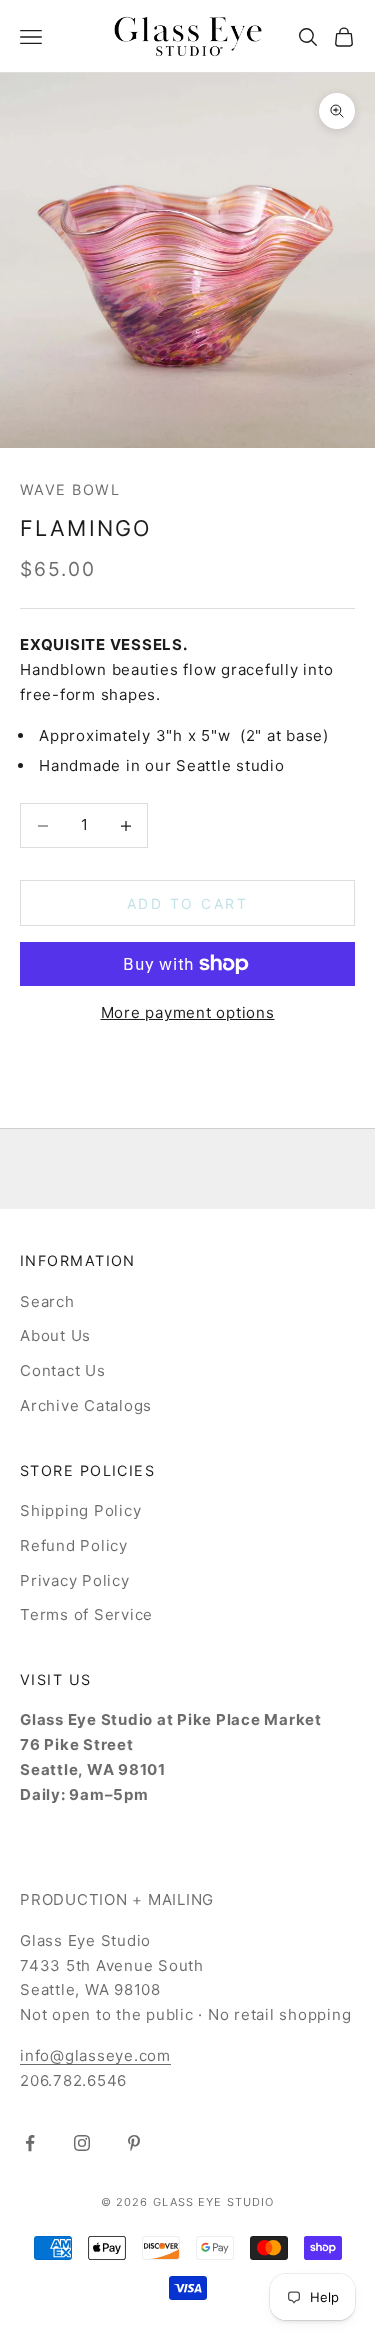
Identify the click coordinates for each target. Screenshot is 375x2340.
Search (47, 1301)
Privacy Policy (75, 1580)
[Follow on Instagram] (82, 2143)
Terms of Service (86, 1614)
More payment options (188, 1012)
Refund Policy (74, 1545)
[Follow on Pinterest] (134, 2143)
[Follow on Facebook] (30, 2143)
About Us (55, 1335)
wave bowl (70, 489)
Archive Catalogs (86, 1405)
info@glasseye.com (95, 2055)
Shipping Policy (80, 1510)
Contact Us (63, 1370)
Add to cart (188, 903)
